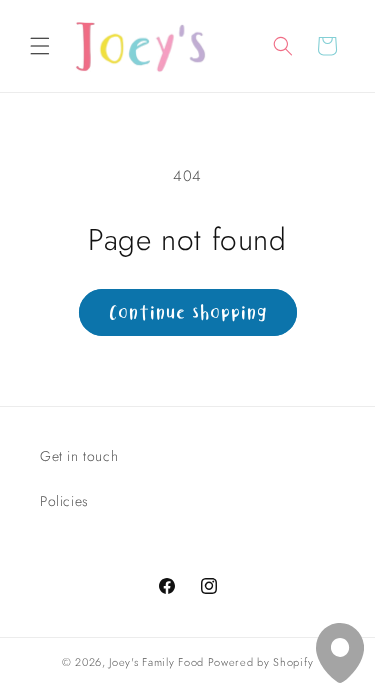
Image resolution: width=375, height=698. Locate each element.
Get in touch (79, 456)
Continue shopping (188, 312)
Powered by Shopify (261, 662)
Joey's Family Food (156, 662)
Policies (64, 501)
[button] (40, 46)
